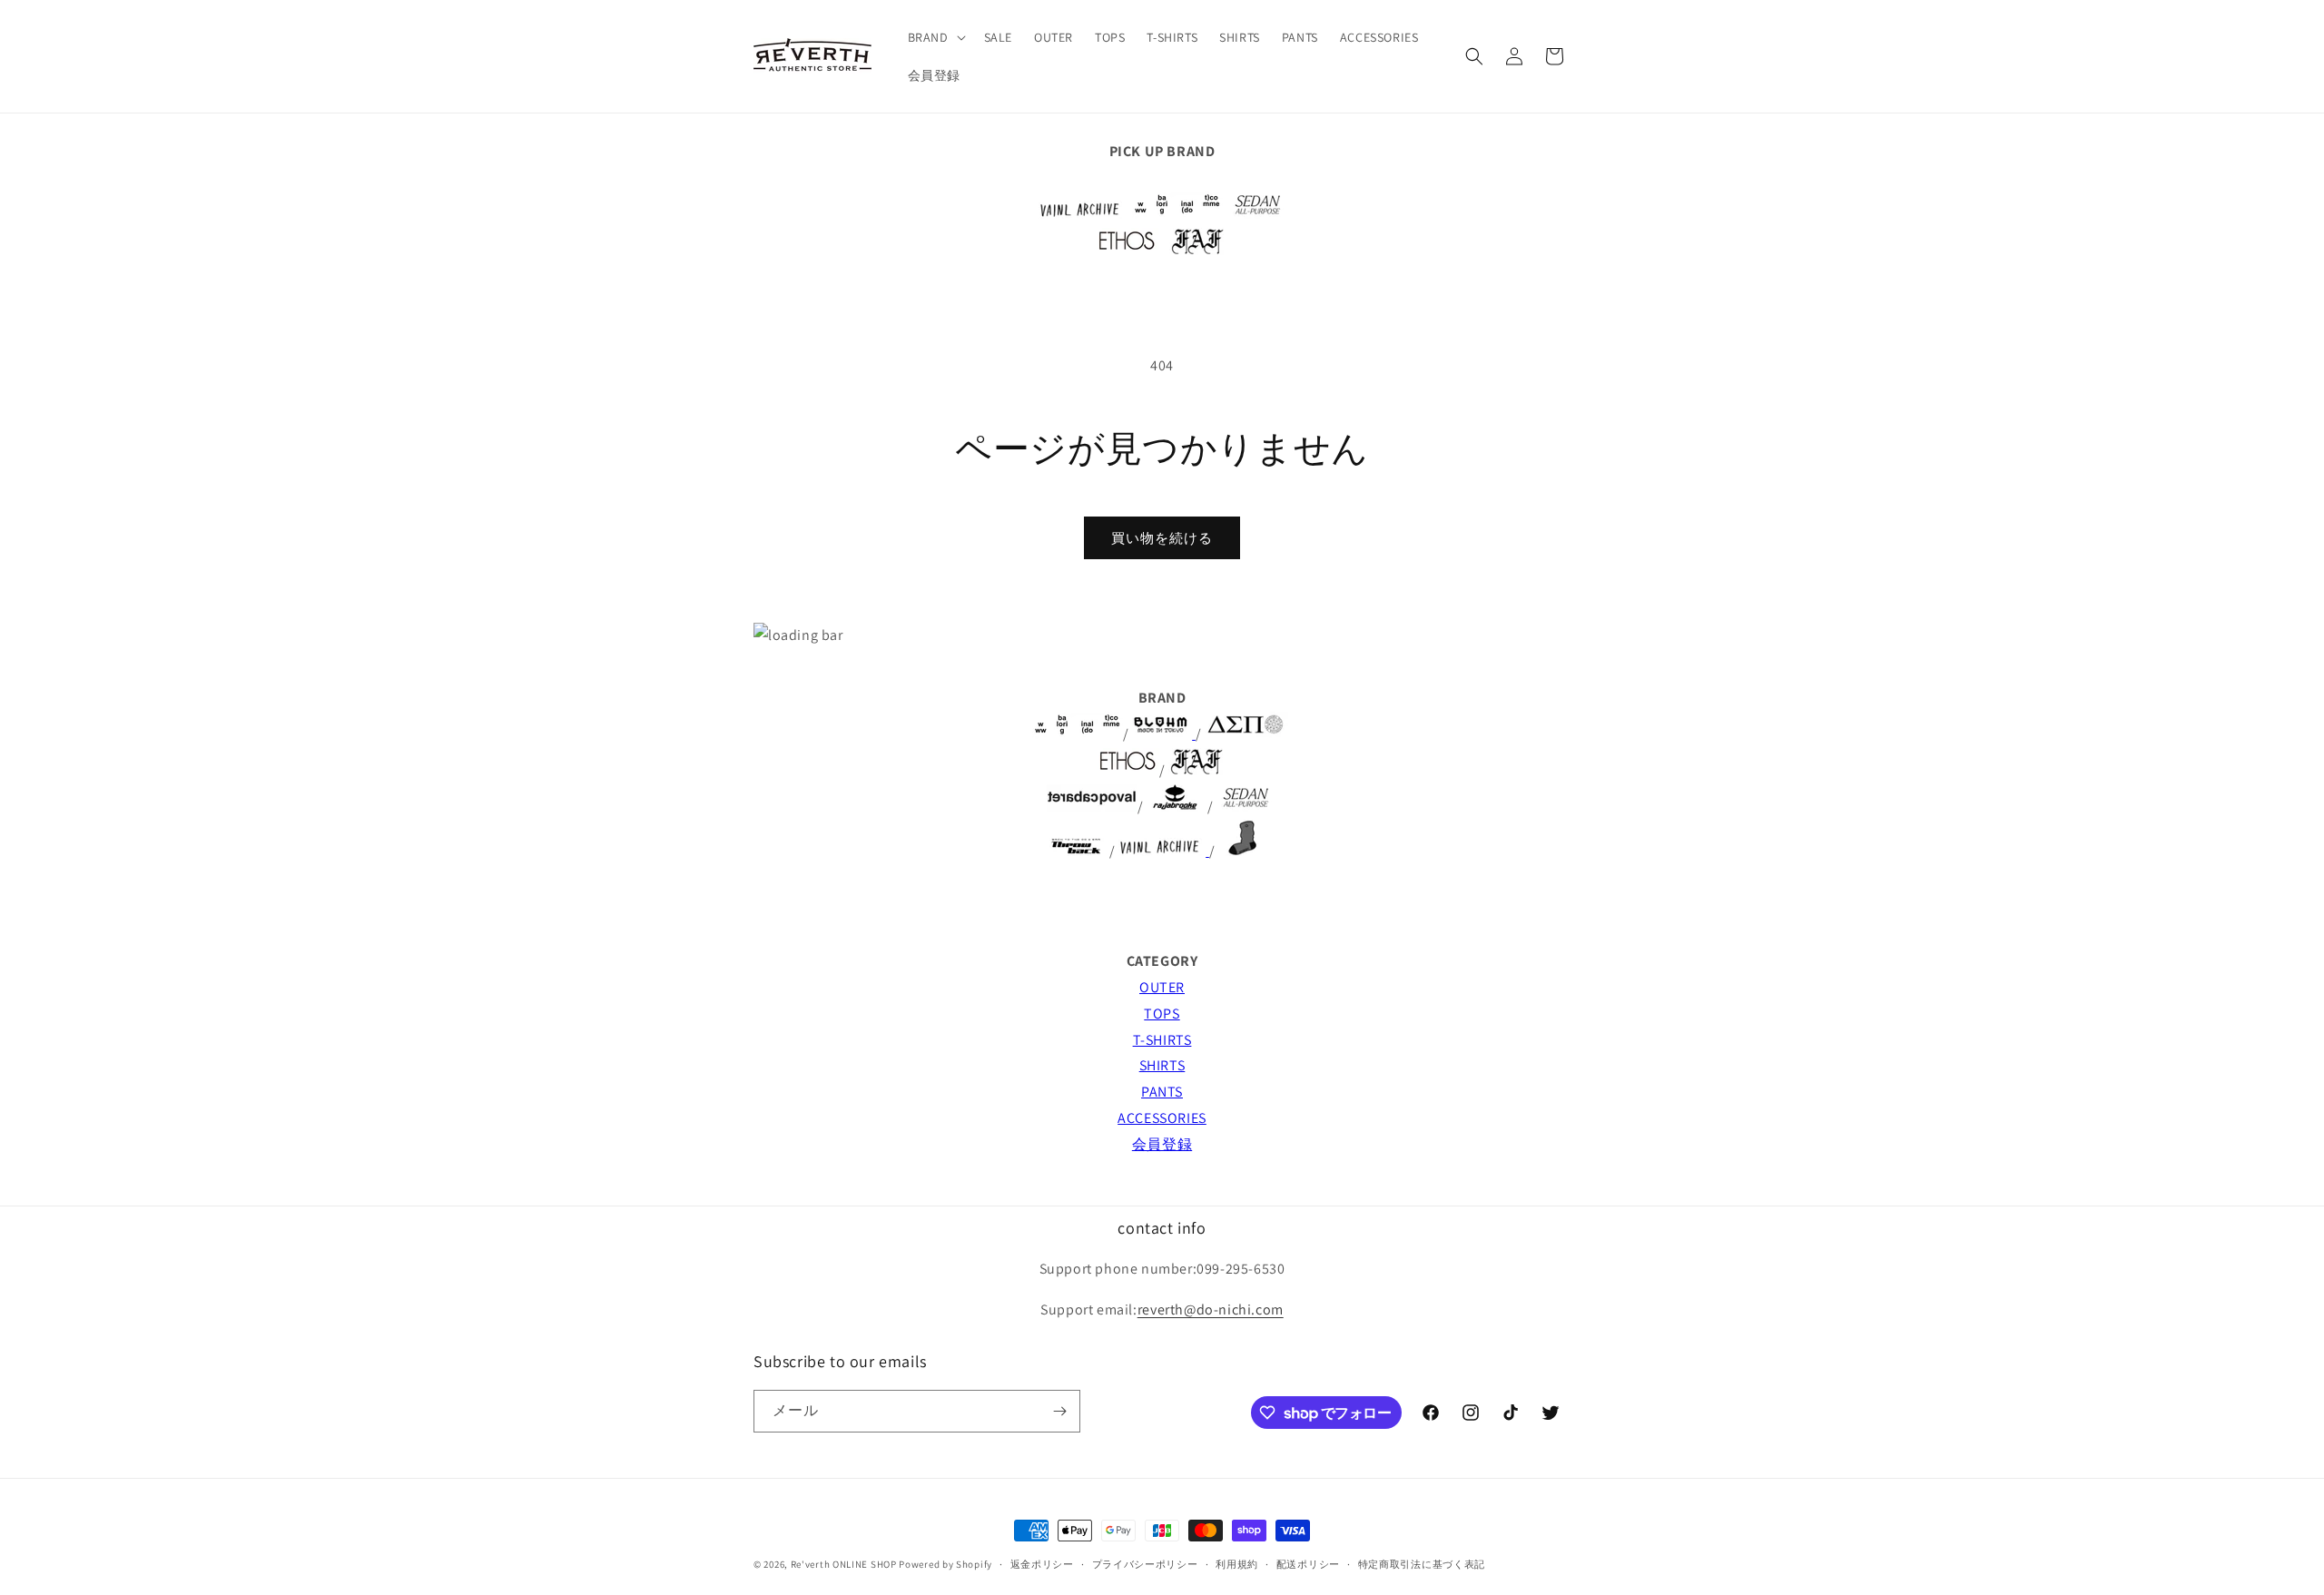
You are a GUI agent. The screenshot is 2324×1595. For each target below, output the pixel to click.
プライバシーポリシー (1145, 1564)
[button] (935, 37)
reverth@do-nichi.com (1211, 1309)
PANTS (1162, 1092)
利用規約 (1237, 1564)
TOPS (1162, 1014)
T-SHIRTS (1162, 1040)
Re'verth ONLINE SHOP (844, 1564)
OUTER (1162, 987)
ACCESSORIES (1162, 1118)
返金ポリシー (1042, 1564)
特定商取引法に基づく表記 (1422, 1564)
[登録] (1059, 1411)
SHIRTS (1162, 1065)
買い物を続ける (1162, 538)
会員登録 (1162, 1144)
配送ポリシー (1308, 1564)
